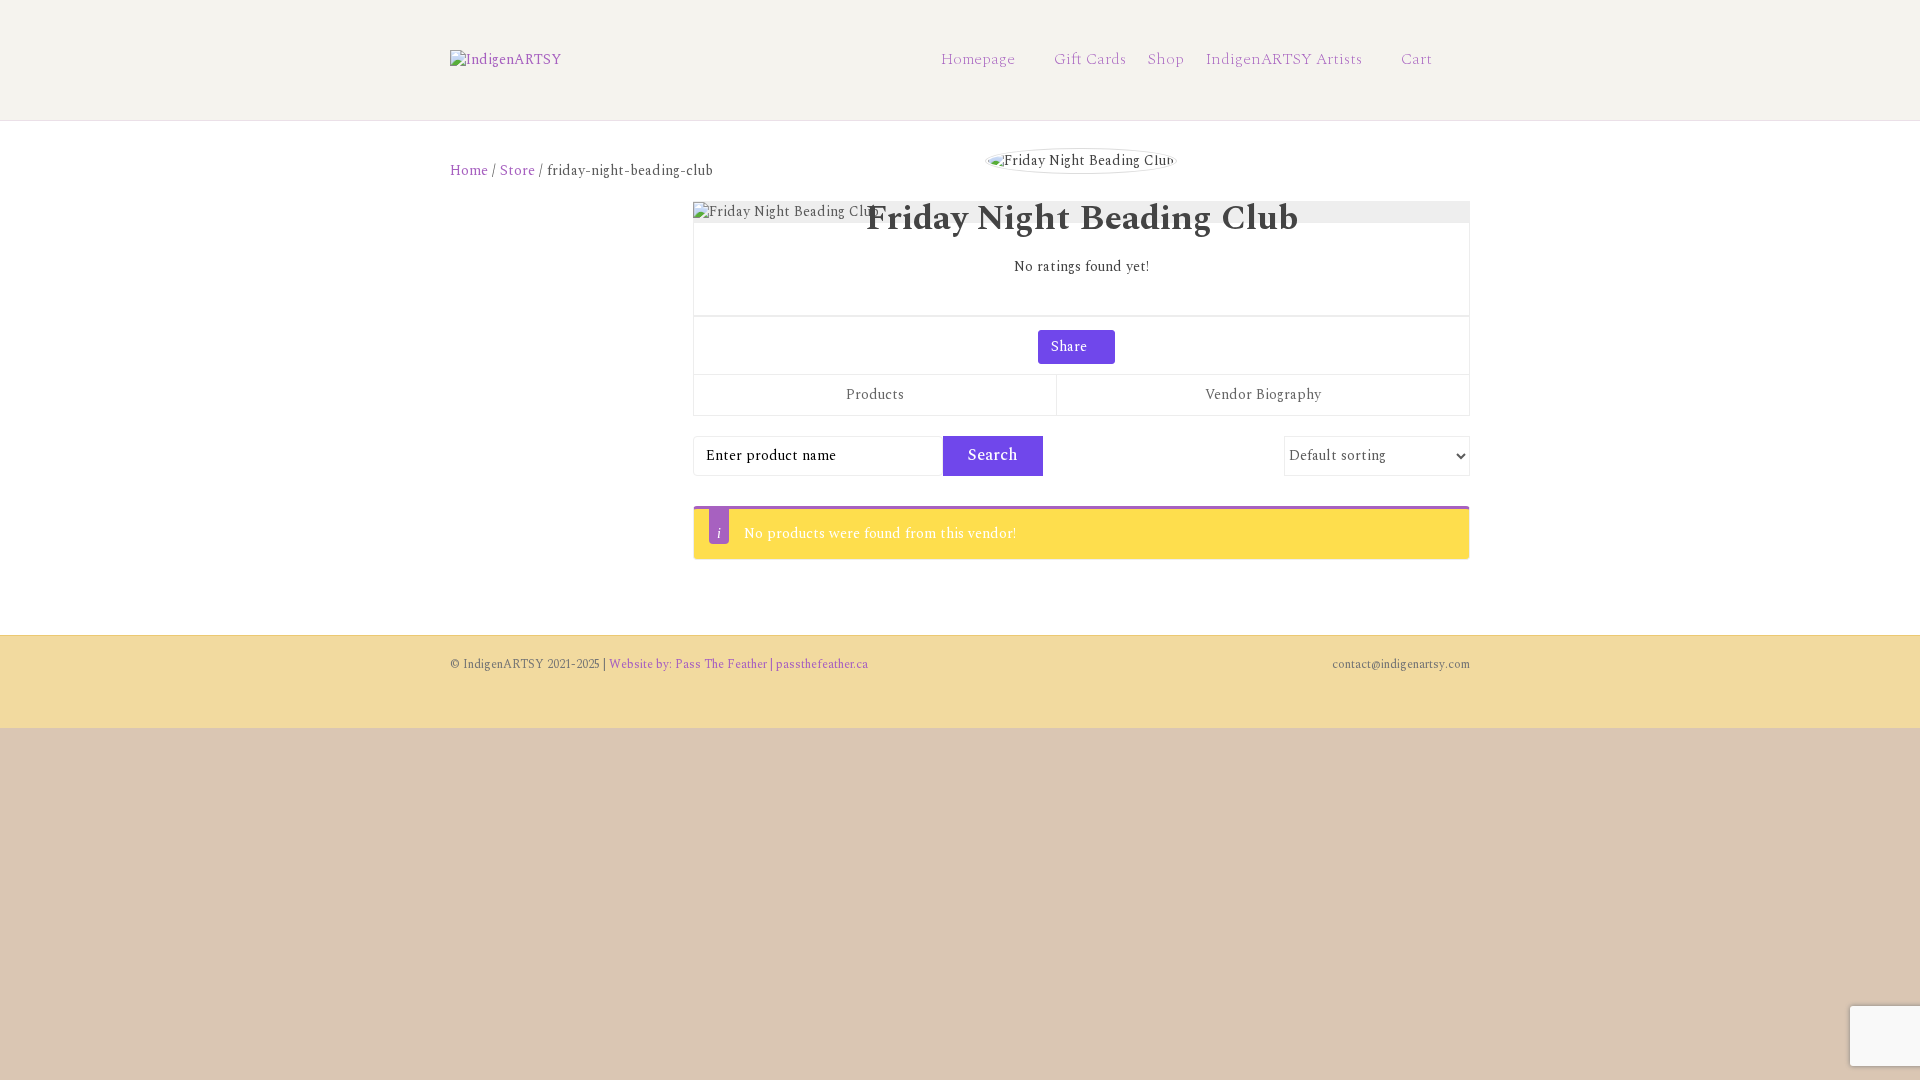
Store (517, 170)
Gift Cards (1090, 59)
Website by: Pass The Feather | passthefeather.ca (738, 664)
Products (875, 394)
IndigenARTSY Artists (1284, 59)
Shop (1166, 59)
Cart (1416, 59)
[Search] (1456, 60)
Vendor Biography (1263, 394)
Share (1071, 346)
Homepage (978, 59)
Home (469, 170)
